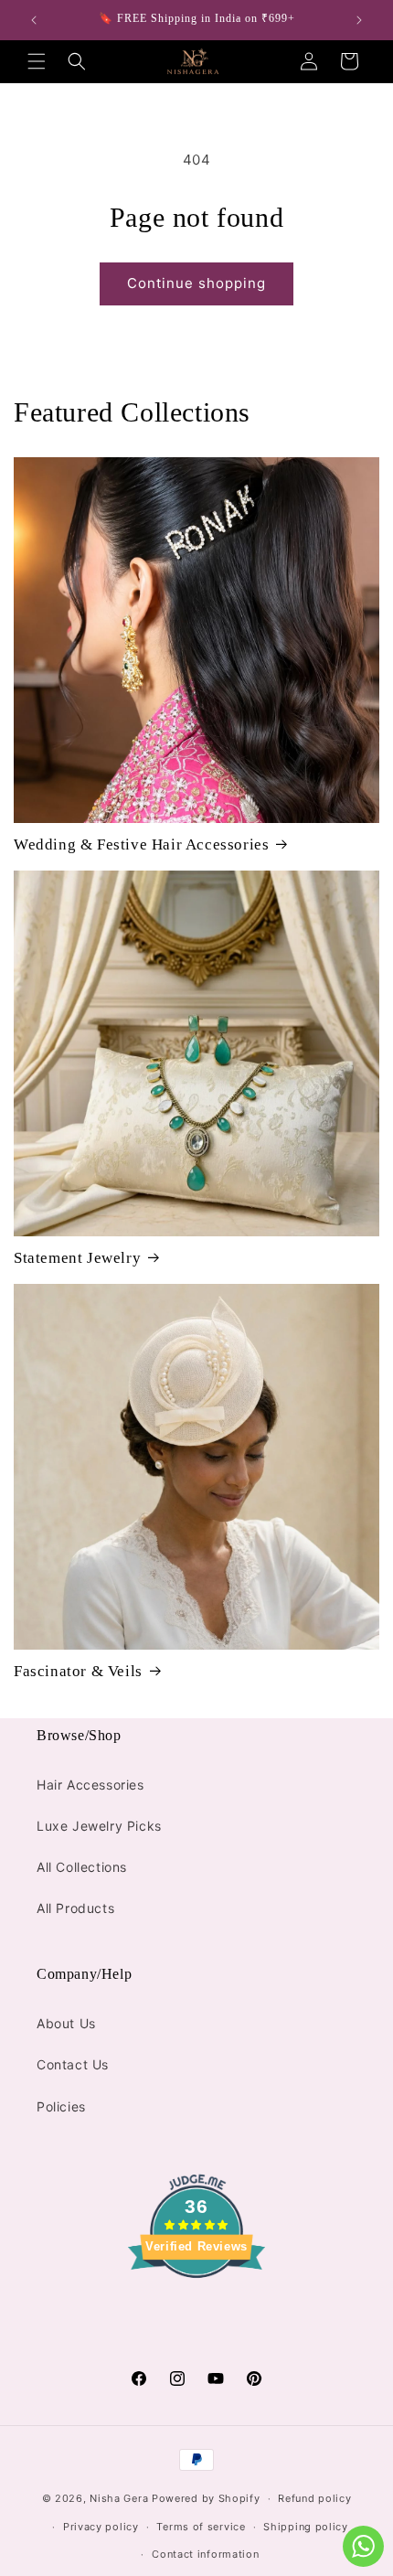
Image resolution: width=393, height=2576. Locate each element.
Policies (61, 2106)
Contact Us (73, 2064)
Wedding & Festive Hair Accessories (141, 844)
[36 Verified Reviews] (196, 2310)
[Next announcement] (359, 20)
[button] (37, 61)
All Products (75, 1908)
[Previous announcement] (34, 20)
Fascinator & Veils (78, 1671)
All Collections (82, 1867)
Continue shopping (196, 283)
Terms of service (201, 2527)
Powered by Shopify (206, 2498)
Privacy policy (101, 2527)
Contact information (205, 2554)
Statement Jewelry (77, 1258)
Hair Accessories (90, 1785)
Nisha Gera (119, 2498)
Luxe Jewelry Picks (99, 1826)
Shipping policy (306, 2527)
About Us (66, 2023)
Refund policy (314, 2498)
